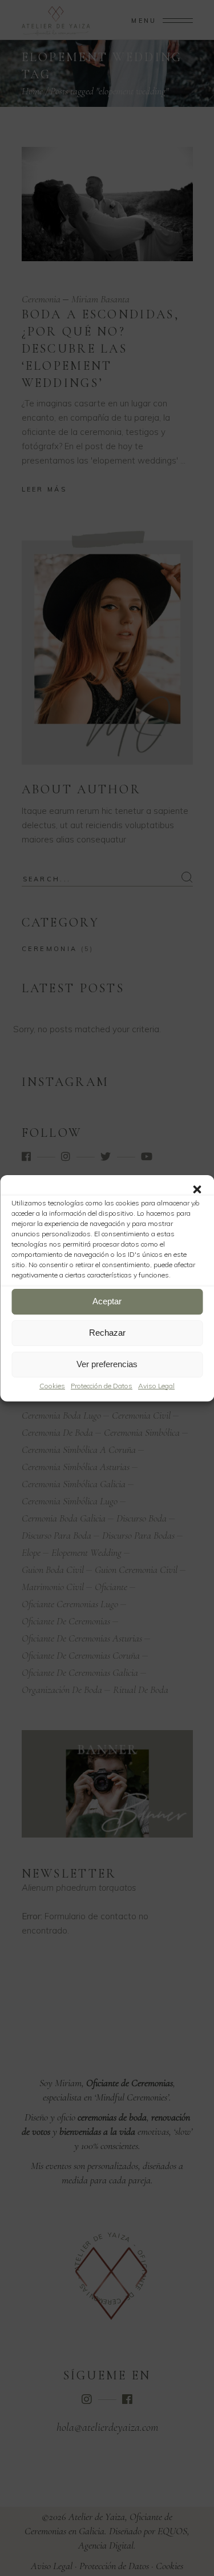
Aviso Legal (156, 1386)
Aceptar (107, 1301)
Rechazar (107, 1333)
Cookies (52, 1386)
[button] (197, 1189)
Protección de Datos (102, 1386)
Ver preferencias (107, 1364)
